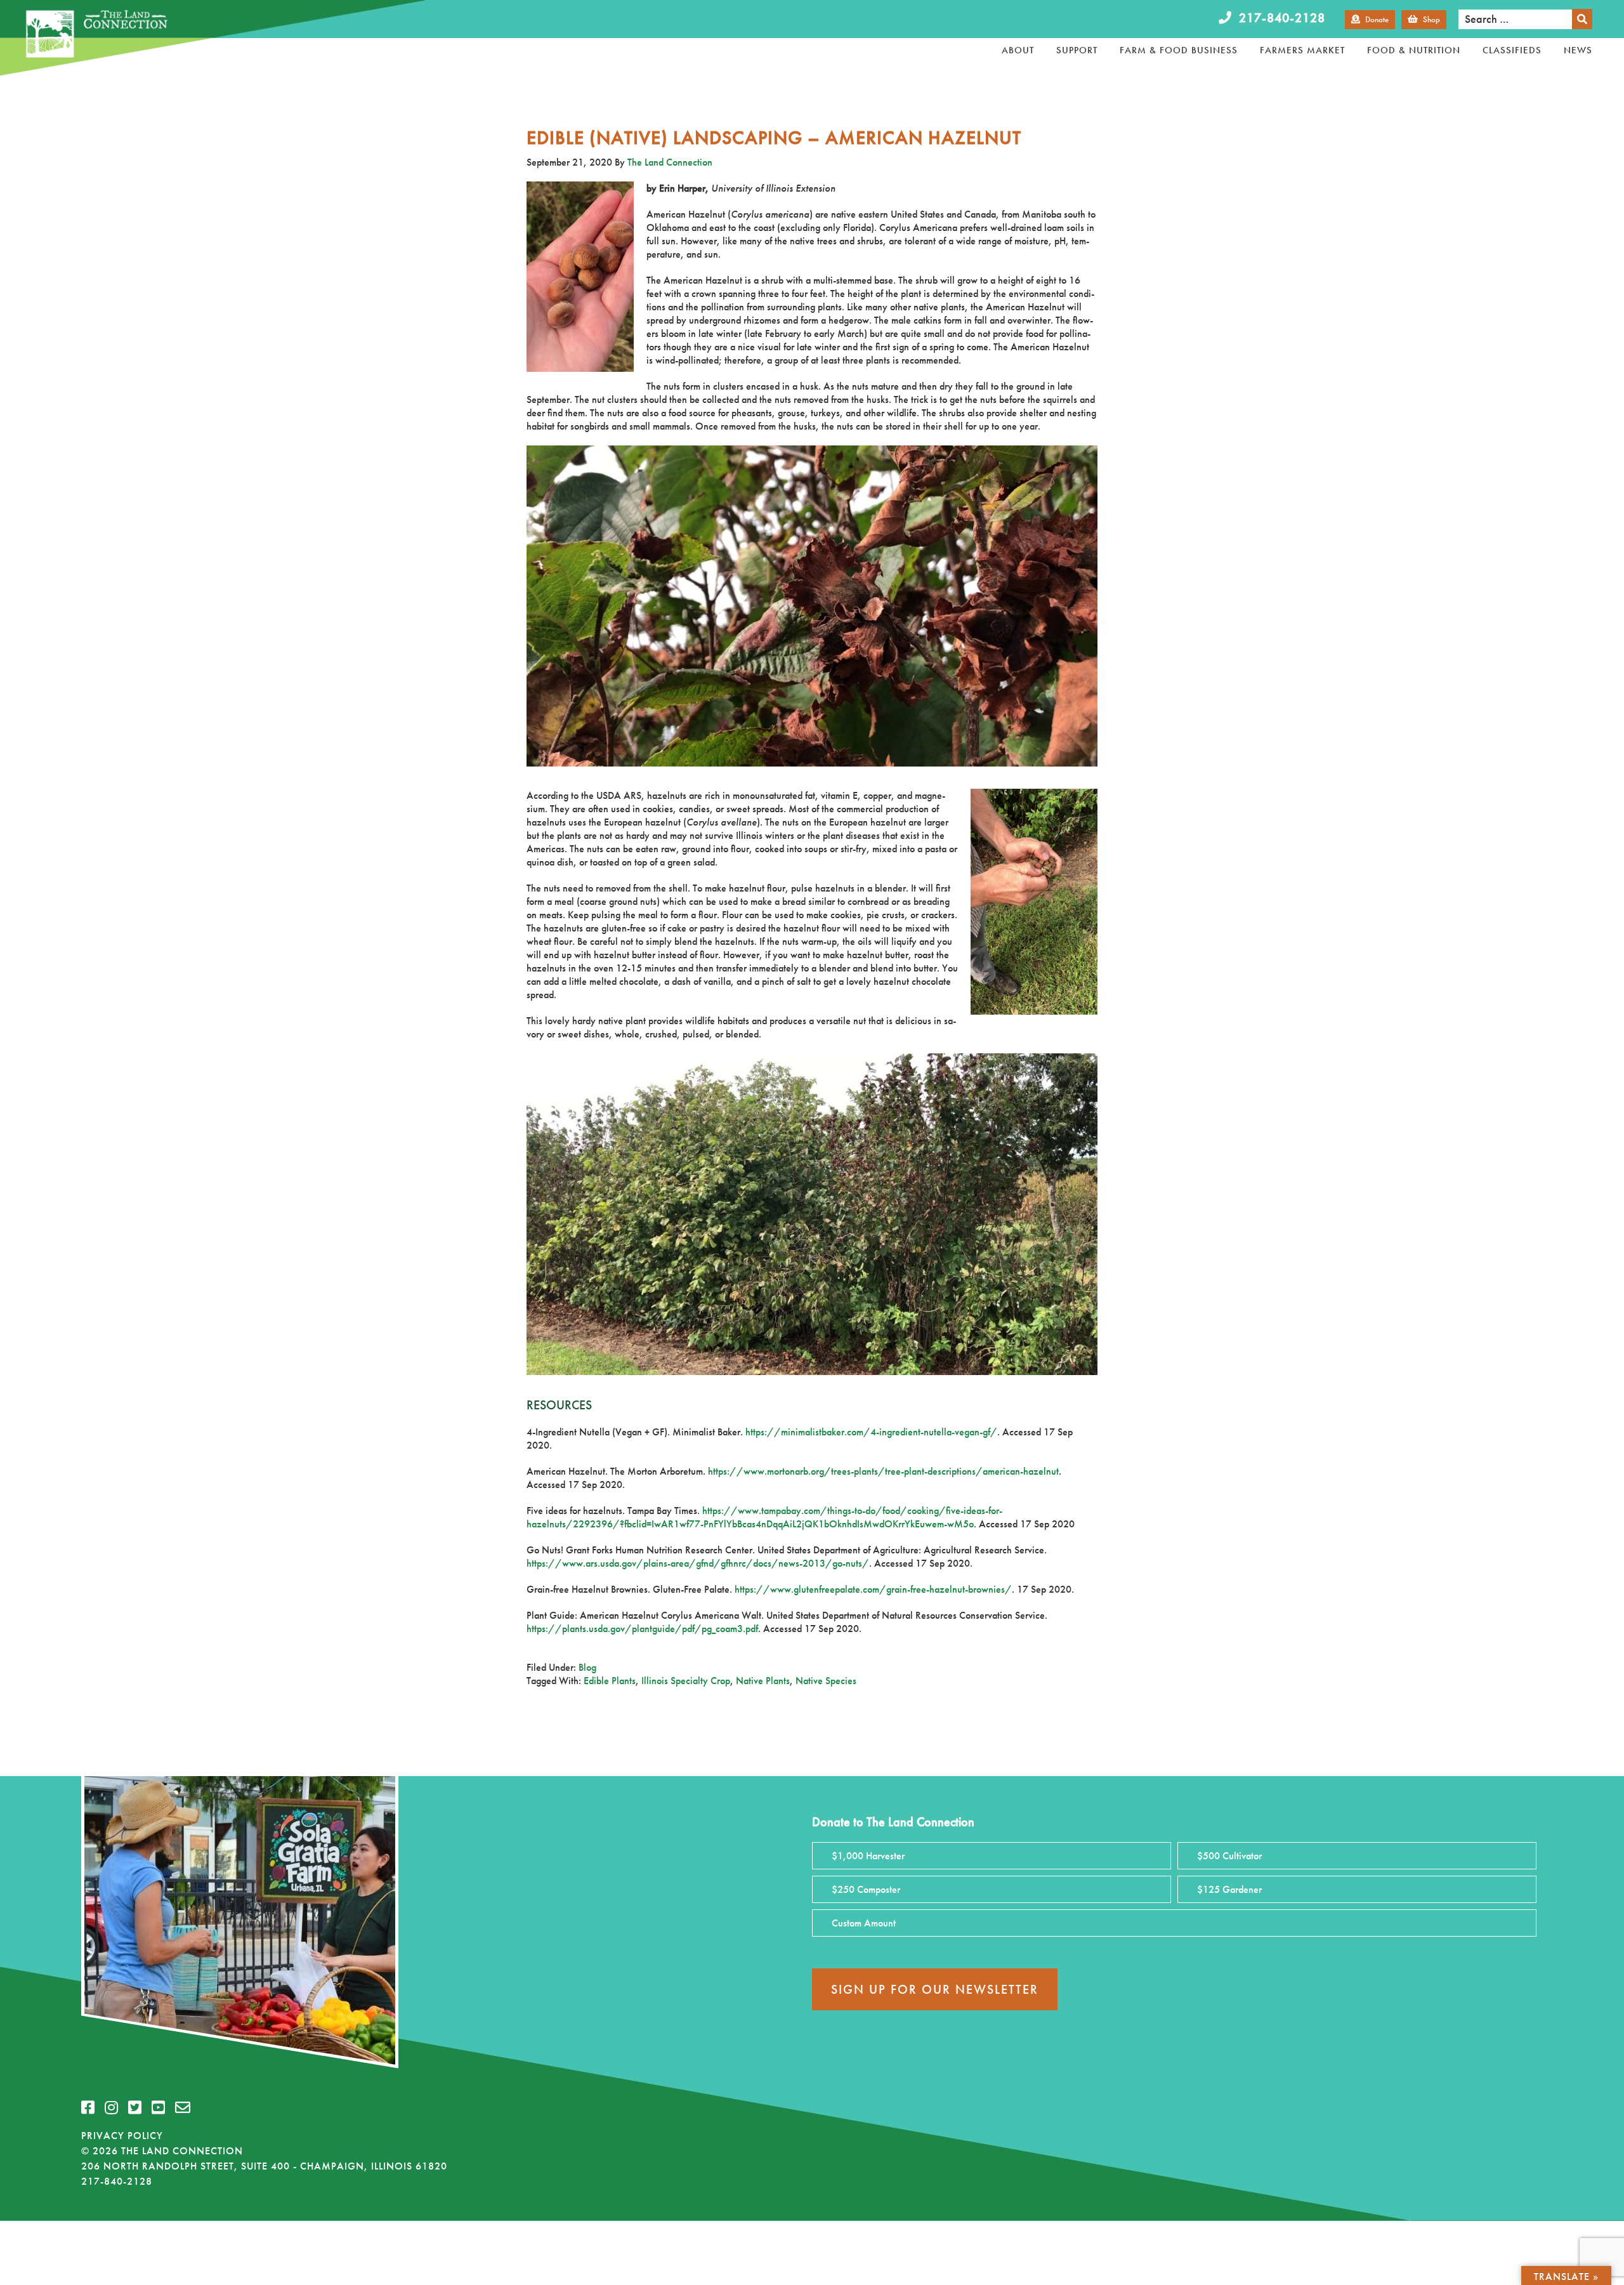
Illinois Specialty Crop (686, 1681)
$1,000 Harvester (868, 1856)
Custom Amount (864, 1923)
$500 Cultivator (1229, 1856)
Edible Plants (610, 1681)
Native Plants (763, 1681)
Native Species (826, 1681)
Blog (587, 1667)
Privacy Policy (122, 2136)
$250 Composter (866, 1889)
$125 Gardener (1229, 1889)
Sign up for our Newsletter (935, 1989)
